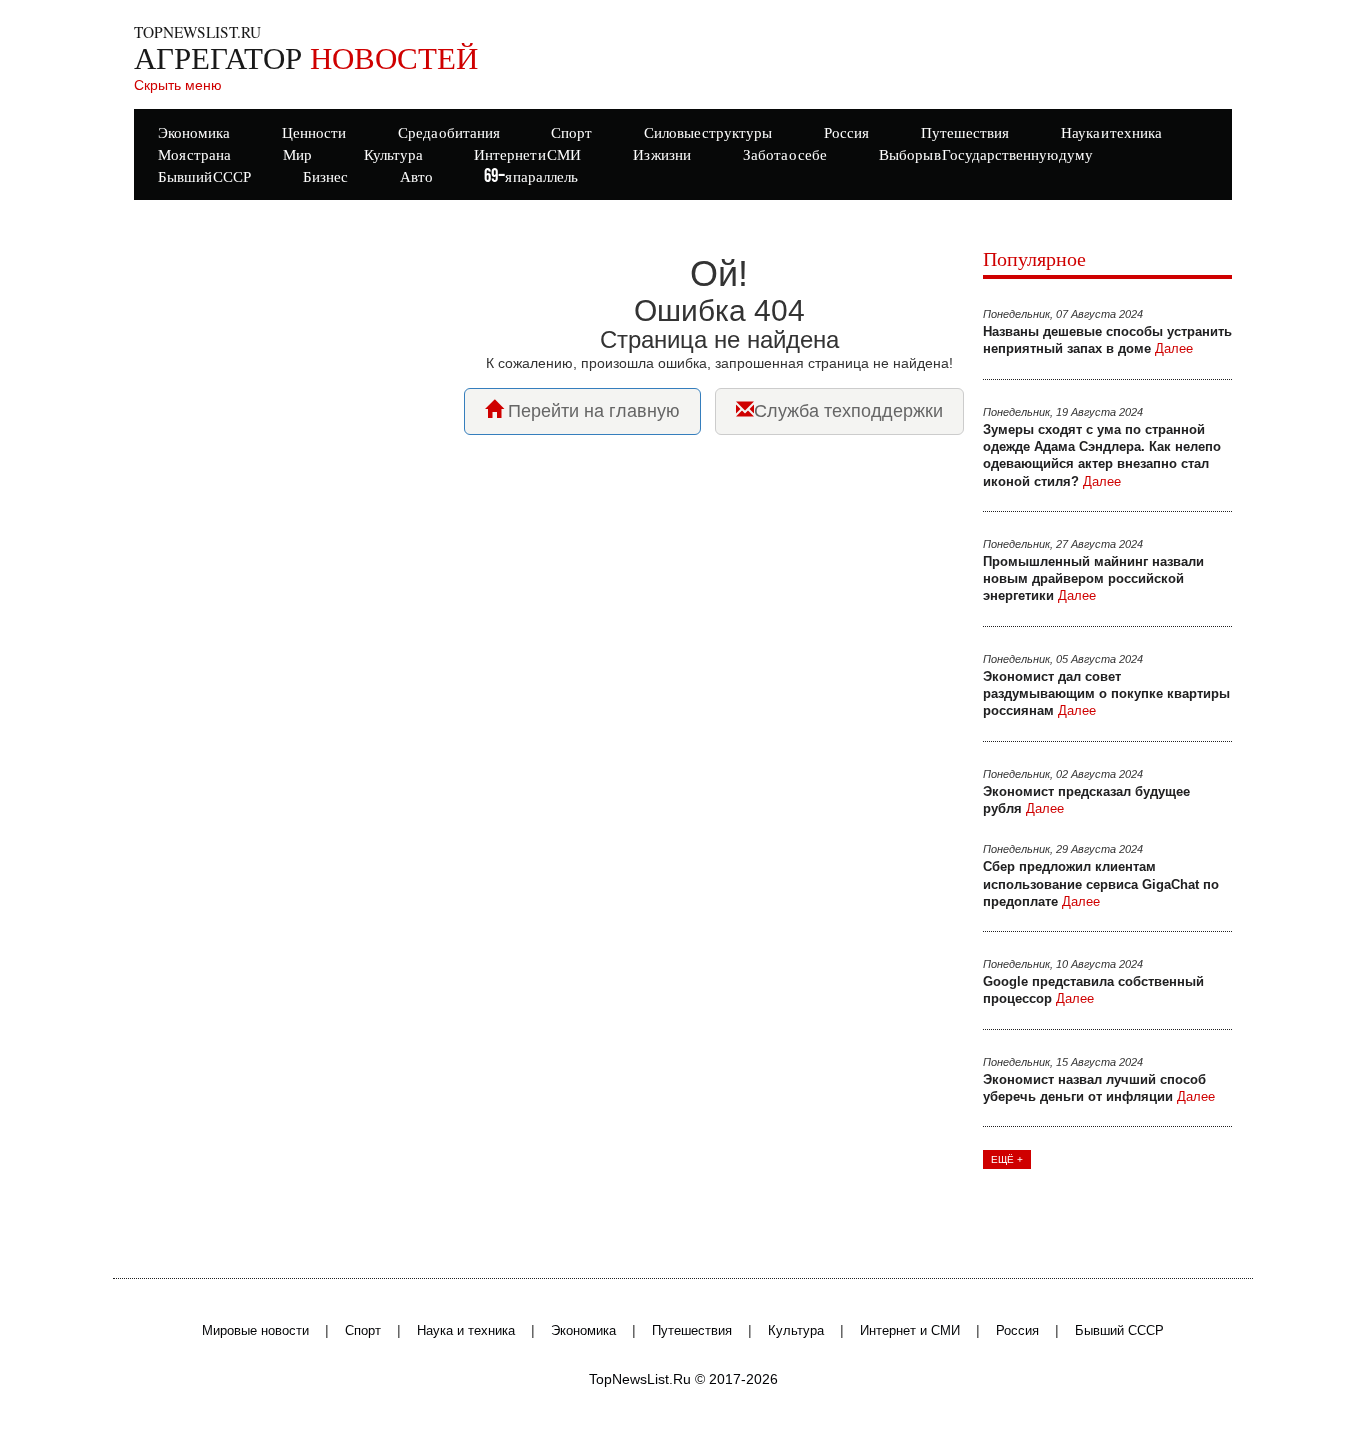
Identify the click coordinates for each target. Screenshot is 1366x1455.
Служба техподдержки (848, 411)
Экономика (583, 1331)
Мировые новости (255, 1331)
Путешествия (692, 1331)
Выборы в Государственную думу (986, 155)
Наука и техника (466, 1331)
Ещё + (1007, 1159)
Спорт (363, 1331)
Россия (1017, 1331)
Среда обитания (449, 133)
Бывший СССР (204, 177)
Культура (796, 1331)
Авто (416, 177)
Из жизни (662, 155)
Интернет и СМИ (910, 1331)
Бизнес (325, 177)
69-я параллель (531, 177)
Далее (1174, 348)
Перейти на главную (591, 411)
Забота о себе (785, 155)
